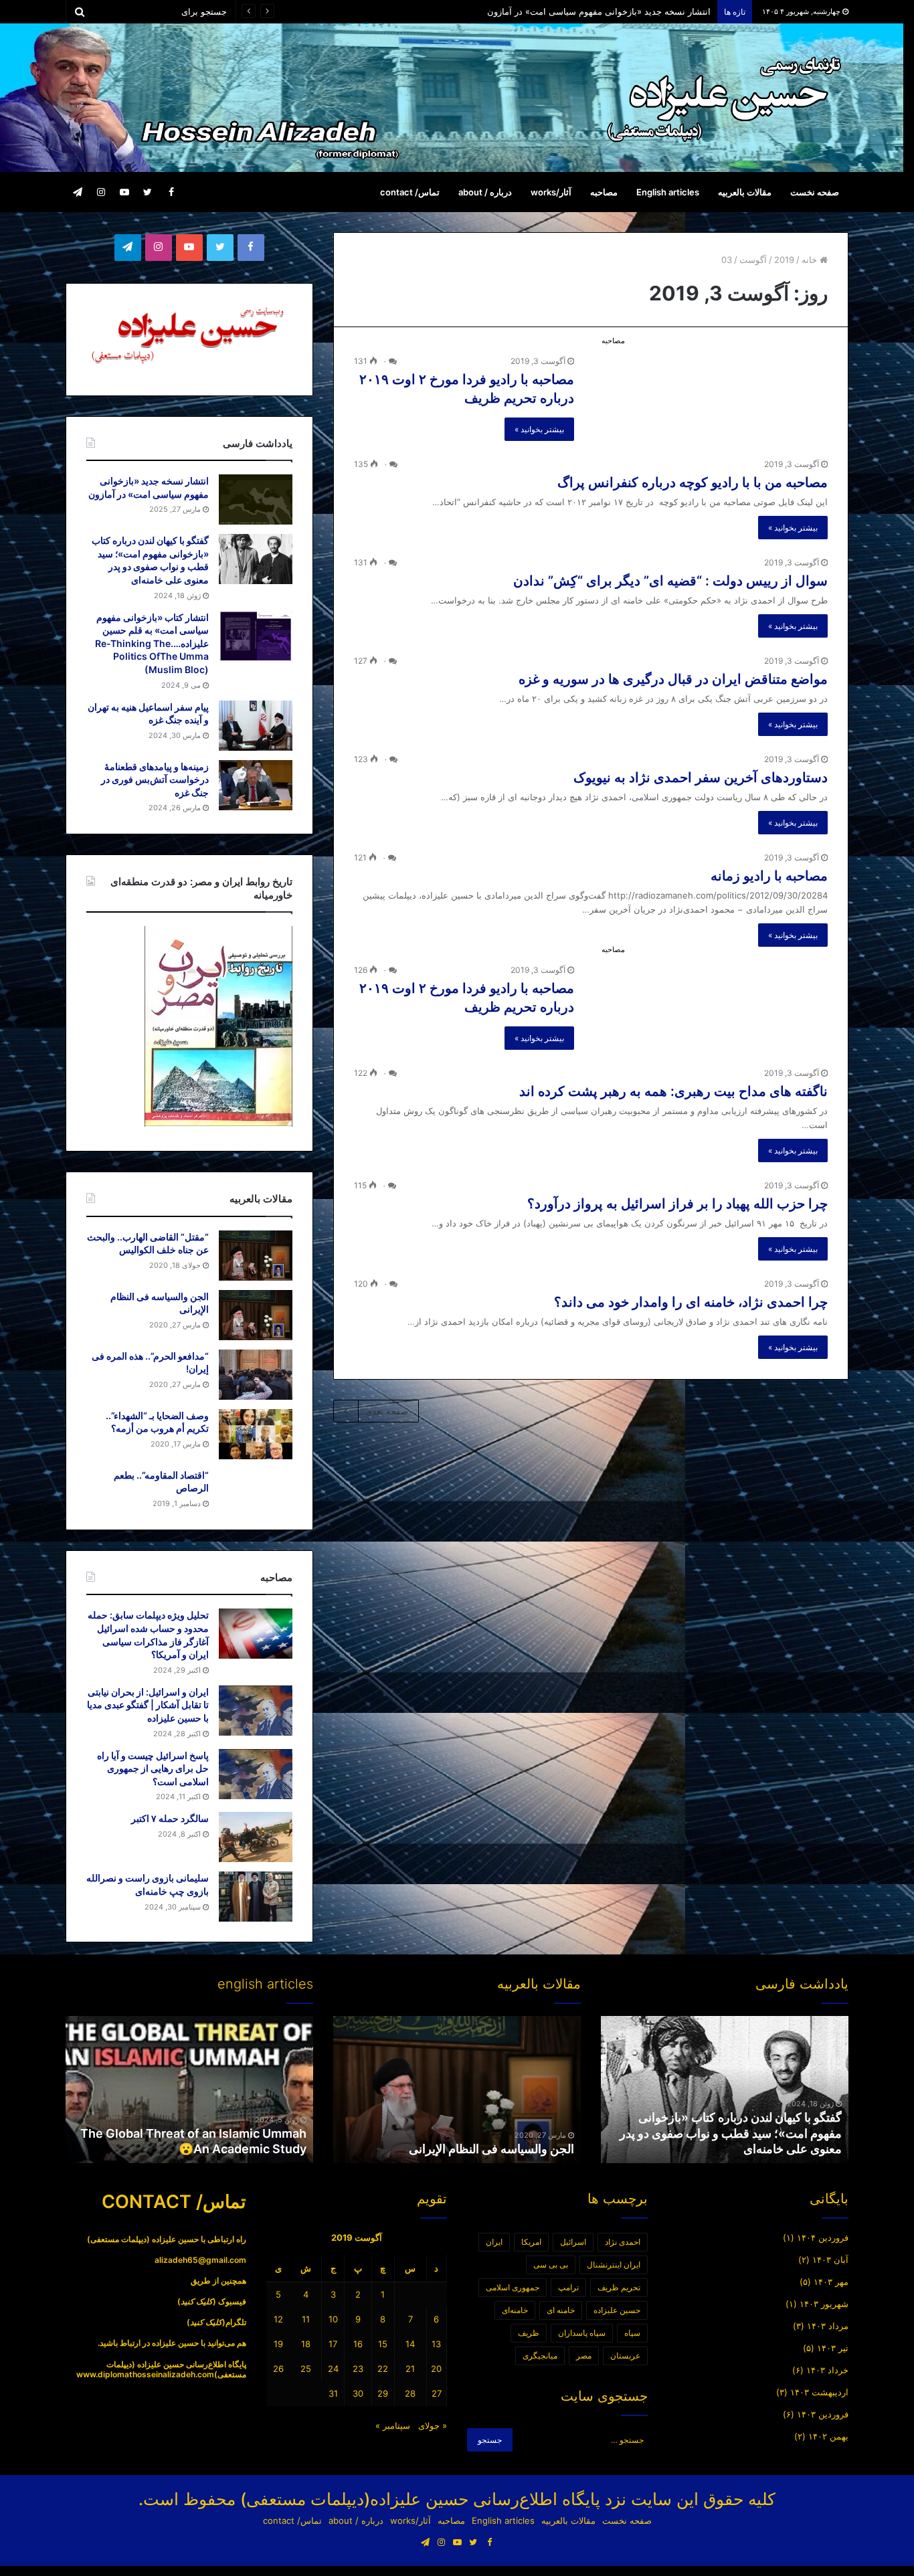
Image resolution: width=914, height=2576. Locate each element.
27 (437, 2393)
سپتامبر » (393, 2425)
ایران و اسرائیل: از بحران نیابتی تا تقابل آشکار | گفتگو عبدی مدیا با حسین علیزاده (148, 1705)
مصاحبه (604, 192)
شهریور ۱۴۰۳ (824, 2304)
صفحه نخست (815, 192)
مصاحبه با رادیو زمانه (769, 876)
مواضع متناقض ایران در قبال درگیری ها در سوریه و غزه (673, 679)
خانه (811, 260)
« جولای (433, 2425)
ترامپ (568, 2287)
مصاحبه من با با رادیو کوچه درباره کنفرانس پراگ (693, 482)
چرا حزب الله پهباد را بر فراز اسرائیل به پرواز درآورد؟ (677, 1204)
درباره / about (485, 192)
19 (278, 2344)
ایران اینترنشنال (614, 2265)
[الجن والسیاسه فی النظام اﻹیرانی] (256, 1315)
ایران (494, 2242)
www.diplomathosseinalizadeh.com (145, 2374)
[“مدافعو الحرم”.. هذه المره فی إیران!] (256, 1375)
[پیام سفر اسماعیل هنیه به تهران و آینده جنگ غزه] (256, 726)
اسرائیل (573, 2242)
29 (383, 2393)
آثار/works (551, 192)
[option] (725, 2090)
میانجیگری (540, 2356)
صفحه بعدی (387, 1411)
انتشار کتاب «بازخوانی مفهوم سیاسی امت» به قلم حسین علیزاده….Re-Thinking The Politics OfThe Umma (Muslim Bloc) (152, 643)
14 (410, 2344)
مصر (584, 2356)
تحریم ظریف (619, 2287)
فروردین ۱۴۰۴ (823, 2237)
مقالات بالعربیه (745, 192)
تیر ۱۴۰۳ (833, 2348)
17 (333, 2344)
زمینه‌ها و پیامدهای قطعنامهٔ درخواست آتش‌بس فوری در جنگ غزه (155, 779)
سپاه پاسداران (582, 2333)
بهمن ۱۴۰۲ (828, 2436)
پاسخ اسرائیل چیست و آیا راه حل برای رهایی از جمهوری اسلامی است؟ (153, 1768)
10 (333, 2319)
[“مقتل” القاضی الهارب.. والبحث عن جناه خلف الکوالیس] (256, 1256)
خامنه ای (561, 2310)
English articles (668, 192)
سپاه (632, 2333)
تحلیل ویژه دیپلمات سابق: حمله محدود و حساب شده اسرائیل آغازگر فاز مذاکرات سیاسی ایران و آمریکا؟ (517, 11)
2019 (784, 260)
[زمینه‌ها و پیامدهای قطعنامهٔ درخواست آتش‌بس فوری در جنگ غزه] (256, 785)
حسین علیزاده (617, 2310)
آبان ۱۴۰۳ (830, 2260)
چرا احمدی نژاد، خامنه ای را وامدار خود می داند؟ (691, 1302)
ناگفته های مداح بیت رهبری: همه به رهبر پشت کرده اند (673, 1091)
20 (436, 2369)
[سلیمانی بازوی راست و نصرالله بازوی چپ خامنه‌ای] (256, 1897)
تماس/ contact (410, 192)
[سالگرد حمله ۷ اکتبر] (256, 1837)
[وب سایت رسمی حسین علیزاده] (725, 98)
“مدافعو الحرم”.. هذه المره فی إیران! (483, 2149)
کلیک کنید (197, 2301)
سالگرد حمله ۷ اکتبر (170, 1818)
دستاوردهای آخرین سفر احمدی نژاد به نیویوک (701, 777)
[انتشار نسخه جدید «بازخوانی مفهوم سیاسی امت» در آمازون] (256, 499)
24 (333, 2369)
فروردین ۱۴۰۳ (823, 2414)
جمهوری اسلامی (513, 2287)
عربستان (625, 2356)
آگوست (753, 260)
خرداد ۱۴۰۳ (827, 2370)
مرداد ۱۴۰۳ (828, 2326)
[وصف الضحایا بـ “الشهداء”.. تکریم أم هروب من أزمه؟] (256, 1434)
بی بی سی (551, 2265)
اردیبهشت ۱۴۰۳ (819, 2392)
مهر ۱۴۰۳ (831, 2282)
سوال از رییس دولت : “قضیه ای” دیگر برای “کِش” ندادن (670, 581)
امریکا (531, 2242)
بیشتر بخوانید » (539, 429)
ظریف (529, 2333)
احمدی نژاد (623, 2242)
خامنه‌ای (515, 2310)
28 (410, 2393)
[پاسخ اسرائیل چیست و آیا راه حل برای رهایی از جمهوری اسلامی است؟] (256, 1774)
